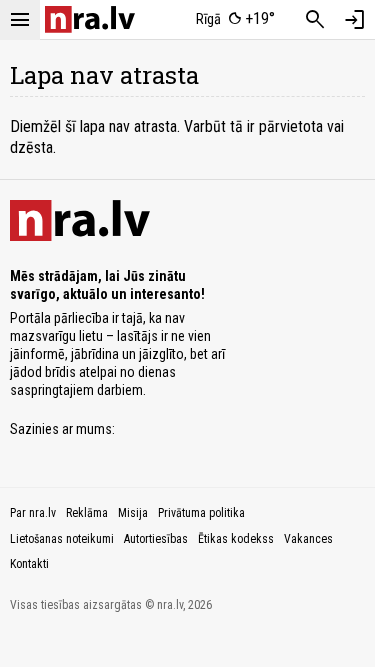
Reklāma (87, 513)
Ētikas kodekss (236, 539)
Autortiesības (156, 539)
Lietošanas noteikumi (62, 539)
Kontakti (29, 564)
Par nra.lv (33, 513)
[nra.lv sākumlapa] (90, 19)
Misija (133, 513)
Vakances (308, 539)
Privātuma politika (201, 513)
